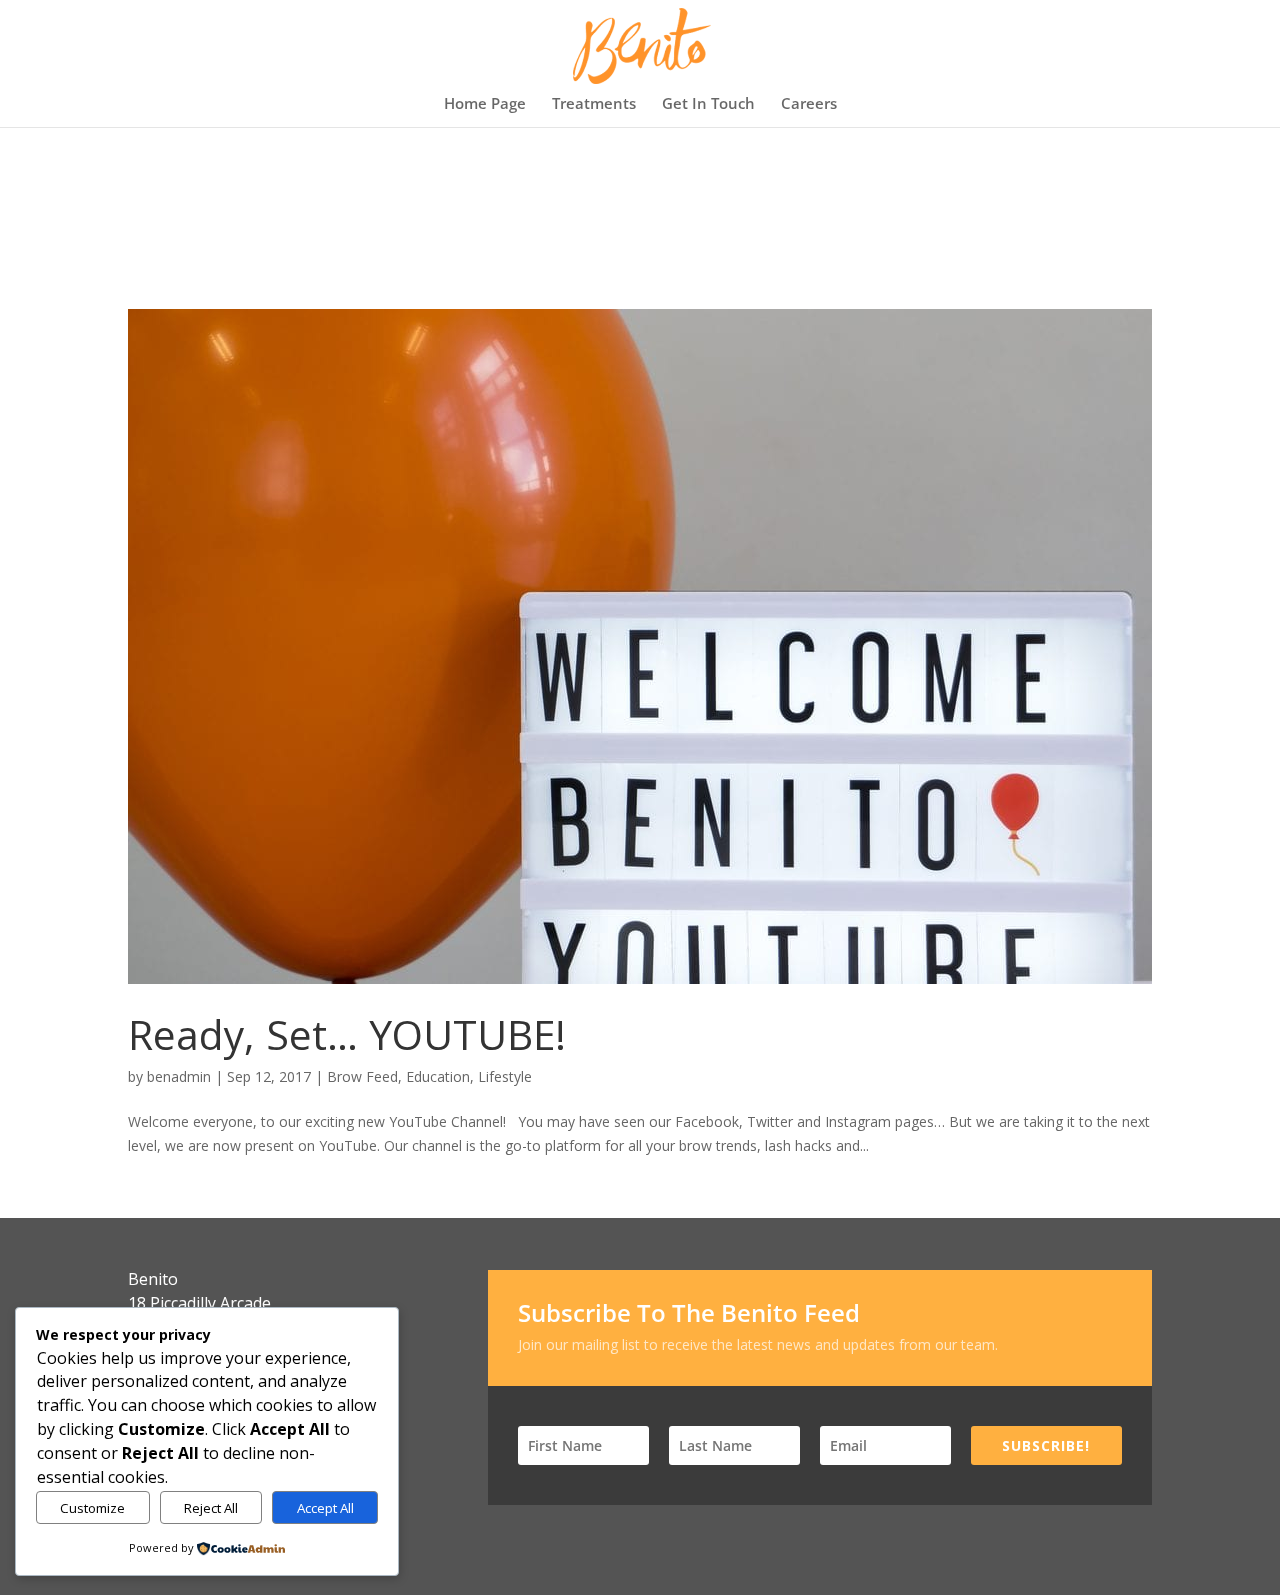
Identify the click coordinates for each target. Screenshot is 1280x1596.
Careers (809, 104)
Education (438, 1076)
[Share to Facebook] (1060, 1150)
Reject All (211, 1508)
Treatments (594, 104)
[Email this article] (1132, 1150)
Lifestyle (505, 1076)
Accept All (325, 1508)
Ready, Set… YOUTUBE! (347, 1034)
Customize (92, 1508)
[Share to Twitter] (1096, 1150)
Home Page (485, 104)
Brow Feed (362, 1076)
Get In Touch (708, 104)
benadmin (179, 1076)
